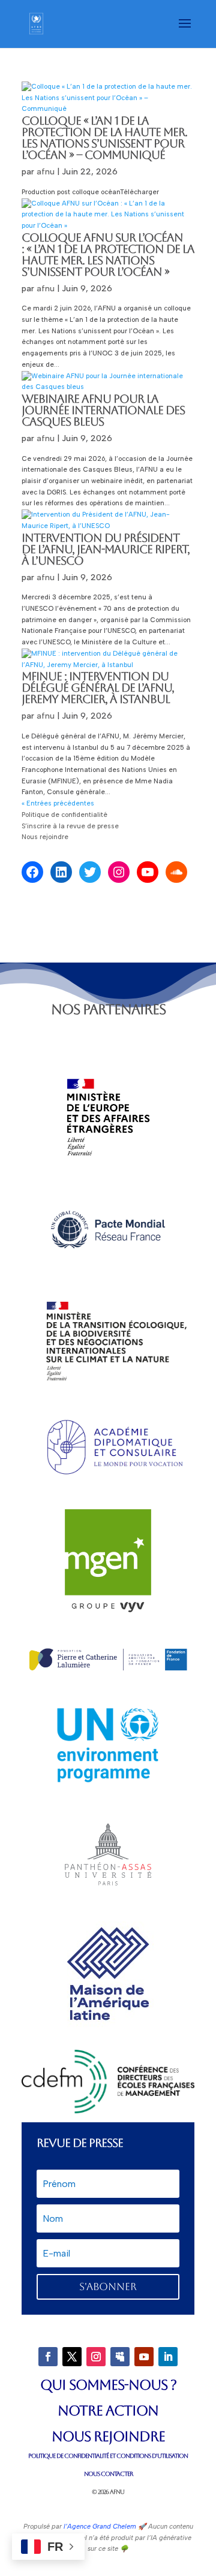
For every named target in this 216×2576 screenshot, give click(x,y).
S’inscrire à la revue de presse (70, 826)
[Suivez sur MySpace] (120, 2357)
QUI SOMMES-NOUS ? (108, 2385)
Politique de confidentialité (64, 815)
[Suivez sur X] (72, 2357)
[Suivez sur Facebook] (48, 2357)
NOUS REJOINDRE (108, 2436)
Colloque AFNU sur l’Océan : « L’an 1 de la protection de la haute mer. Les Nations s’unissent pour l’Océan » (108, 254)
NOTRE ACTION (108, 2411)
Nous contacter (108, 2474)
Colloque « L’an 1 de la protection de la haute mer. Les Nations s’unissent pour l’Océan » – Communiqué (104, 138)
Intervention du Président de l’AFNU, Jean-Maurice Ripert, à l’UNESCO (106, 549)
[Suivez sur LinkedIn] (168, 2357)
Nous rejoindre (46, 837)
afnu (46, 172)
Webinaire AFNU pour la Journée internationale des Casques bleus (103, 410)
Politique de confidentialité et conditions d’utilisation (108, 2456)
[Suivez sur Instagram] (96, 2357)
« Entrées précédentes (58, 803)
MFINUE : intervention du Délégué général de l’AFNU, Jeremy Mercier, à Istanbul (98, 687)
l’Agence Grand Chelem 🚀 (104, 2527)
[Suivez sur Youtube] (144, 2357)
